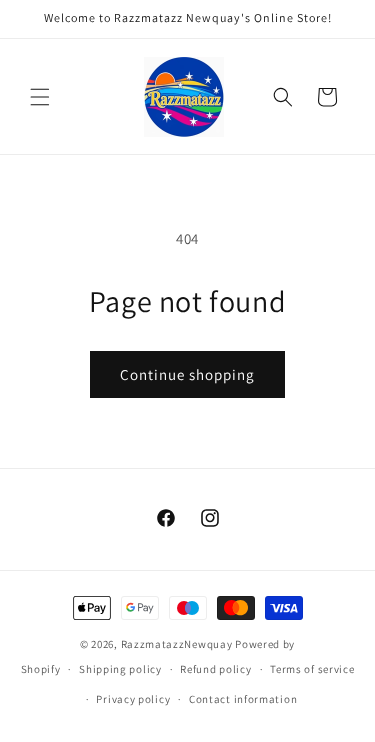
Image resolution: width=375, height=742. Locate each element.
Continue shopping (187, 374)
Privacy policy (133, 699)
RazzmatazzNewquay (177, 644)
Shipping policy (120, 669)
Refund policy (215, 669)
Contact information (243, 699)
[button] (40, 97)
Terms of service (312, 669)
